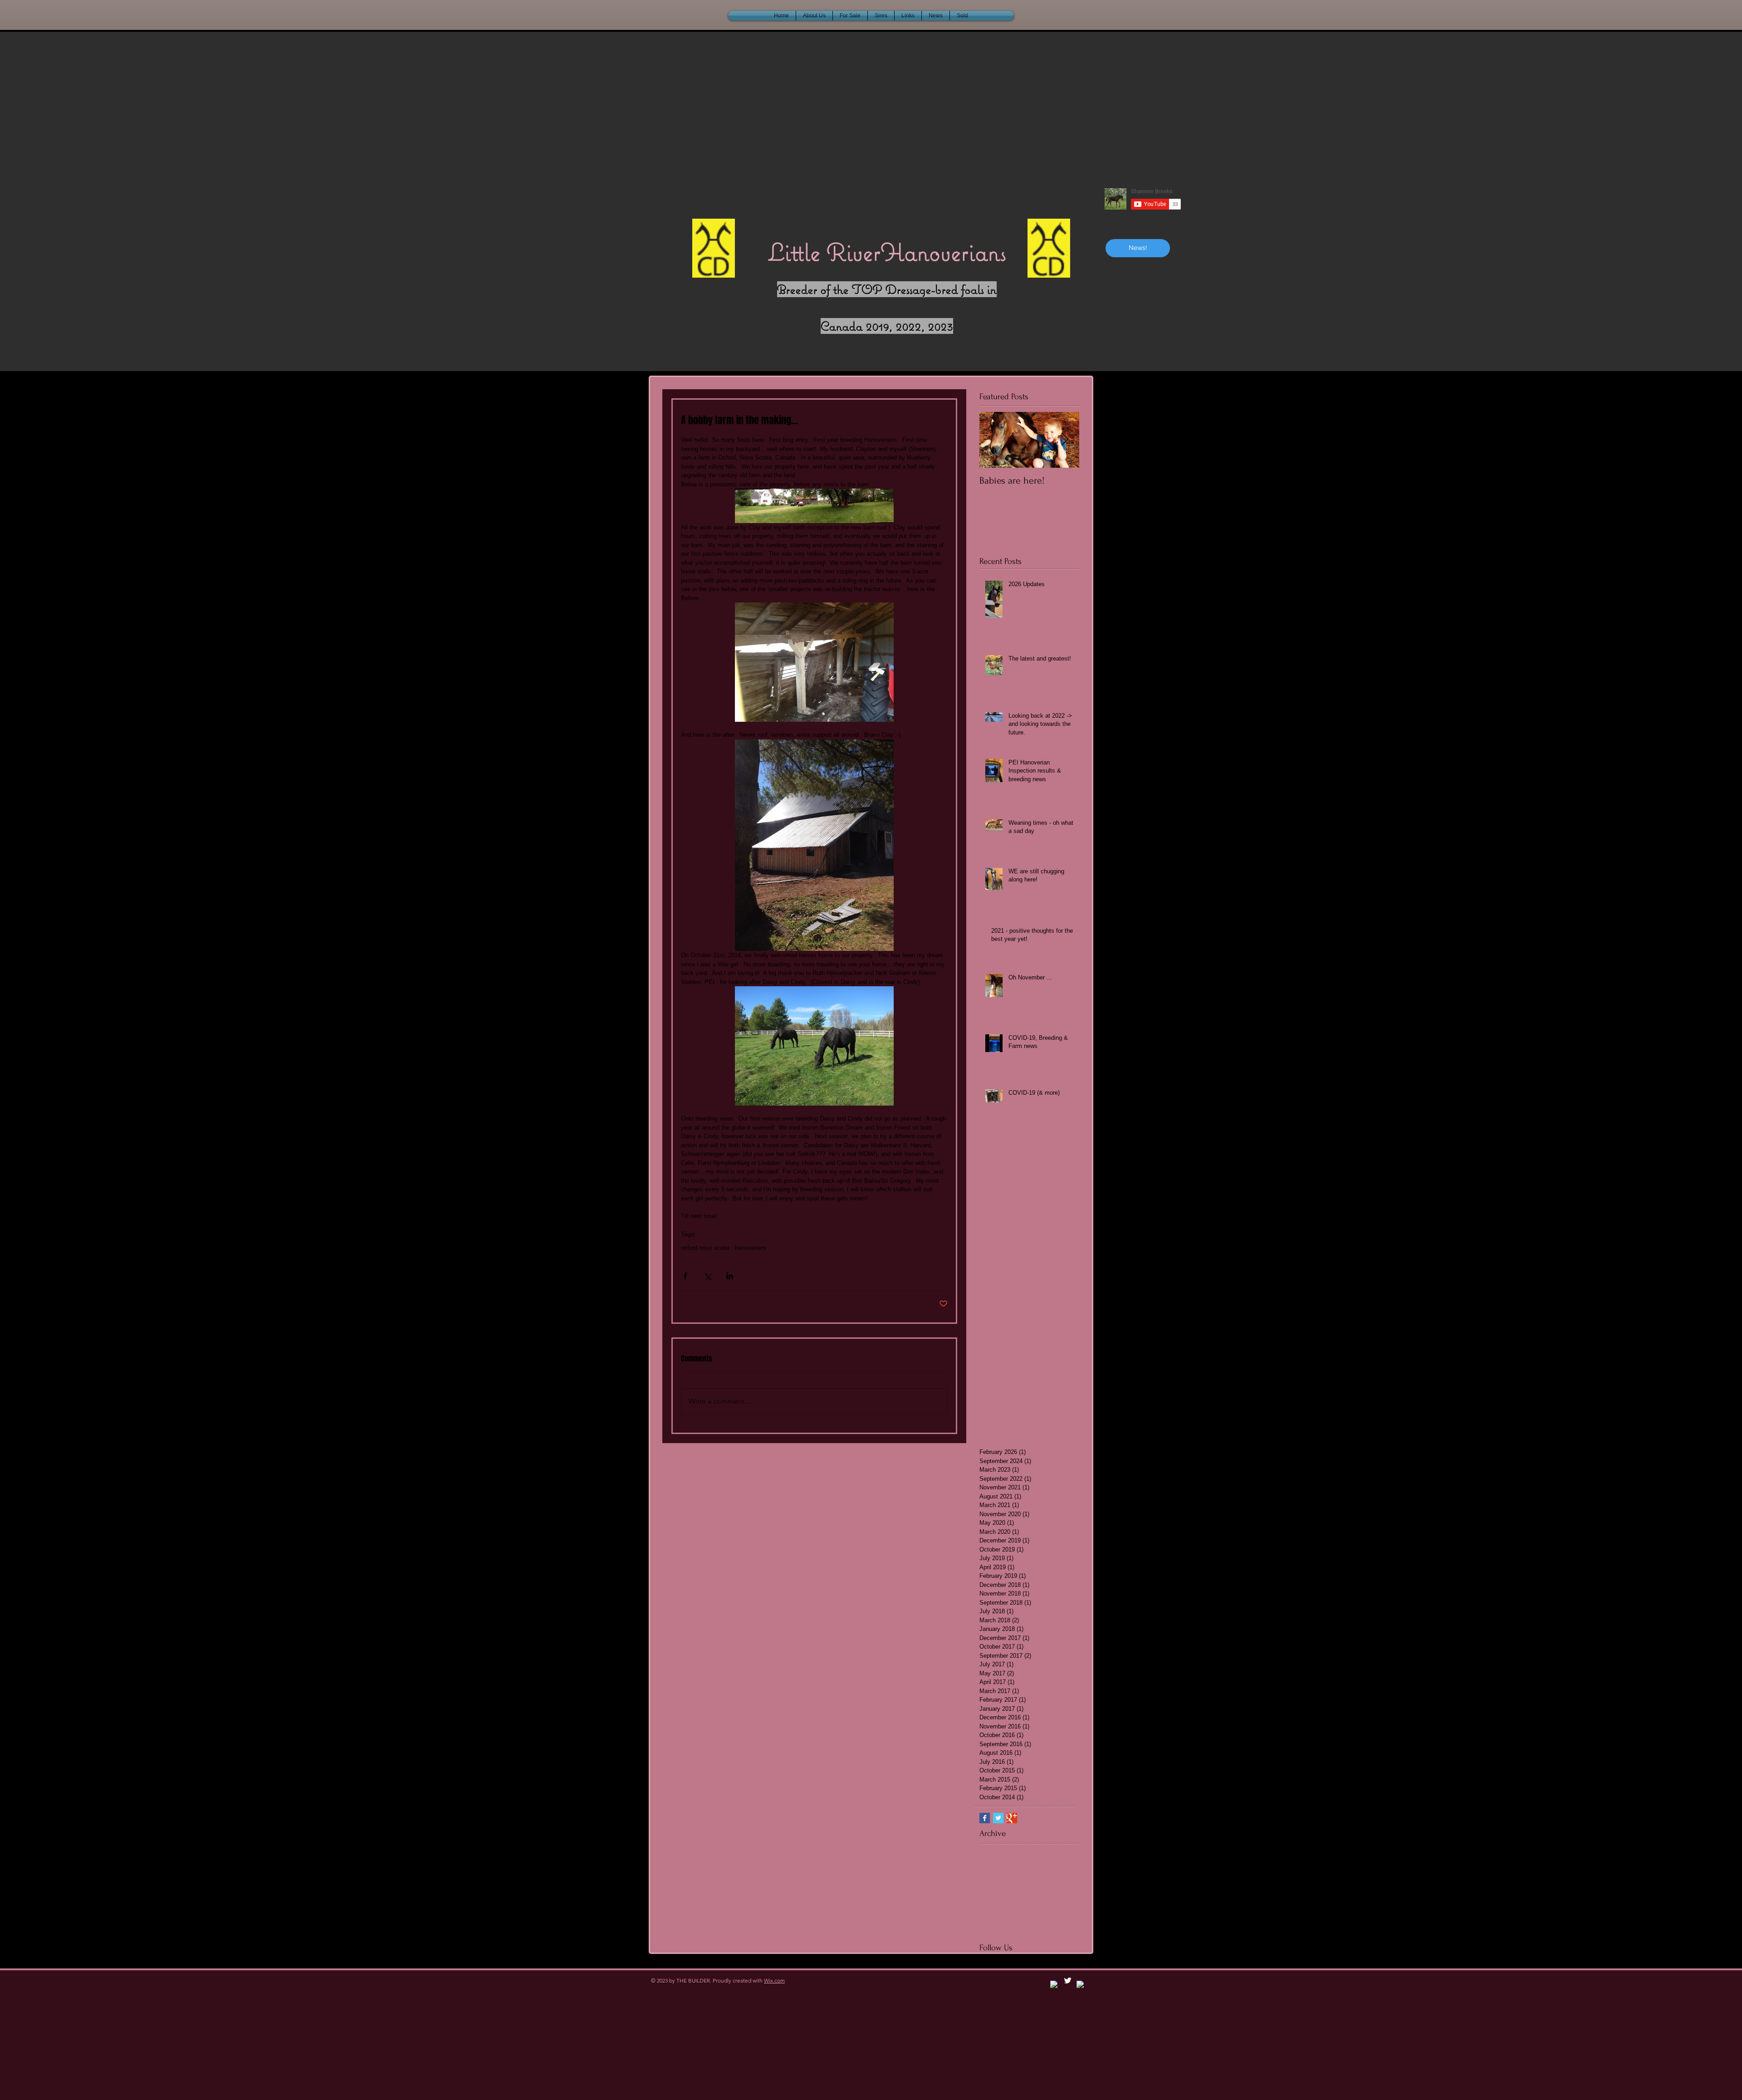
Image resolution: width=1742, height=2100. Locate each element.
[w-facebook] (1054, 1985)
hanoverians (751, 1248)
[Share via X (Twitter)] (707, 1276)
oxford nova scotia (705, 1248)
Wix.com (774, 1980)
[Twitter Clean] (1068, 1980)
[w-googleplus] (1081, 1985)
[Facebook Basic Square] (985, 1818)
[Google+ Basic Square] (1012, 1818)
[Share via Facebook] (685, 1276)
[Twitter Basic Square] (998, 1818)
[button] (962, 16)
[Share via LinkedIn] (730, 1276)
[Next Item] (1065, 440)
